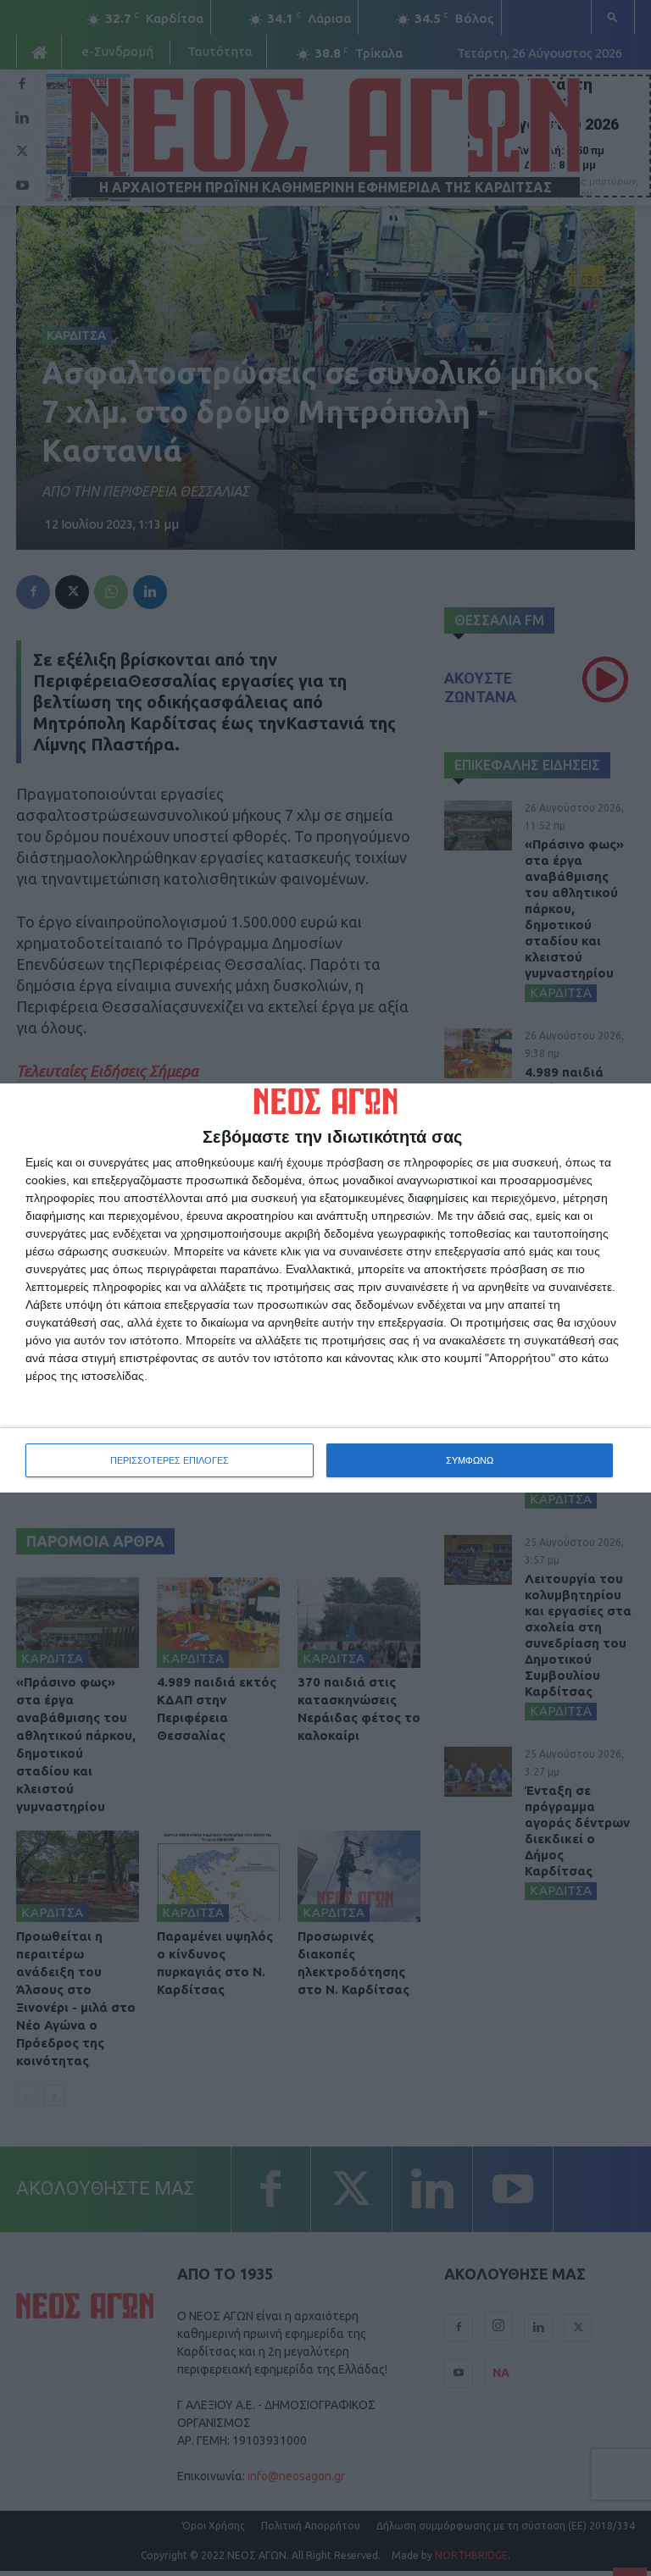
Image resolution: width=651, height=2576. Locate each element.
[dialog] (325, 1288)
